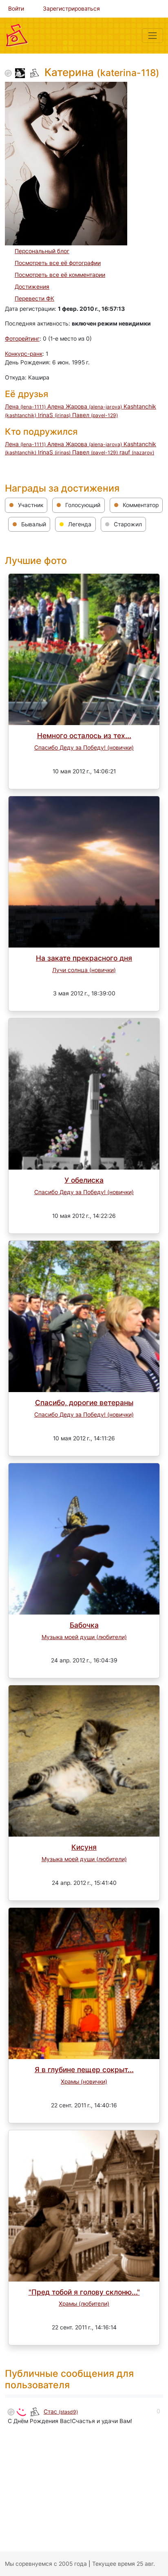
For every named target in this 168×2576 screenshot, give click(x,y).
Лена (25, 407)
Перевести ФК (34, 299)
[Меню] (153, 36)
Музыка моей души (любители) (84, 1637)
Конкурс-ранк (24, 354)
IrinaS (54, 415)
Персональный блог (42, 251)
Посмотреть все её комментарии (60, 275)
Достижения (32, 287)
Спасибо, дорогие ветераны (84, 1403)
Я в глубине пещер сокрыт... (84, 2070)
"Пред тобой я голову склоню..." (84, 2292)
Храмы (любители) (84, 2304)
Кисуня (84, 1847)
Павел (95, 415)
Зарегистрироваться (71, 9)
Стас (61, 2412)
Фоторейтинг (22, 339)
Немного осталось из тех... (84, 736)
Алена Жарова (85, 407)
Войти (16, 9)
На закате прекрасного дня (84, 958)
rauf (137, 452)
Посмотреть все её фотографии (58, 263)
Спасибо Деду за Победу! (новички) (84, 748)
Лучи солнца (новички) (84, 970)
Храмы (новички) (84, 2082)
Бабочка (84, 1625)
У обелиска (84, 1180)
